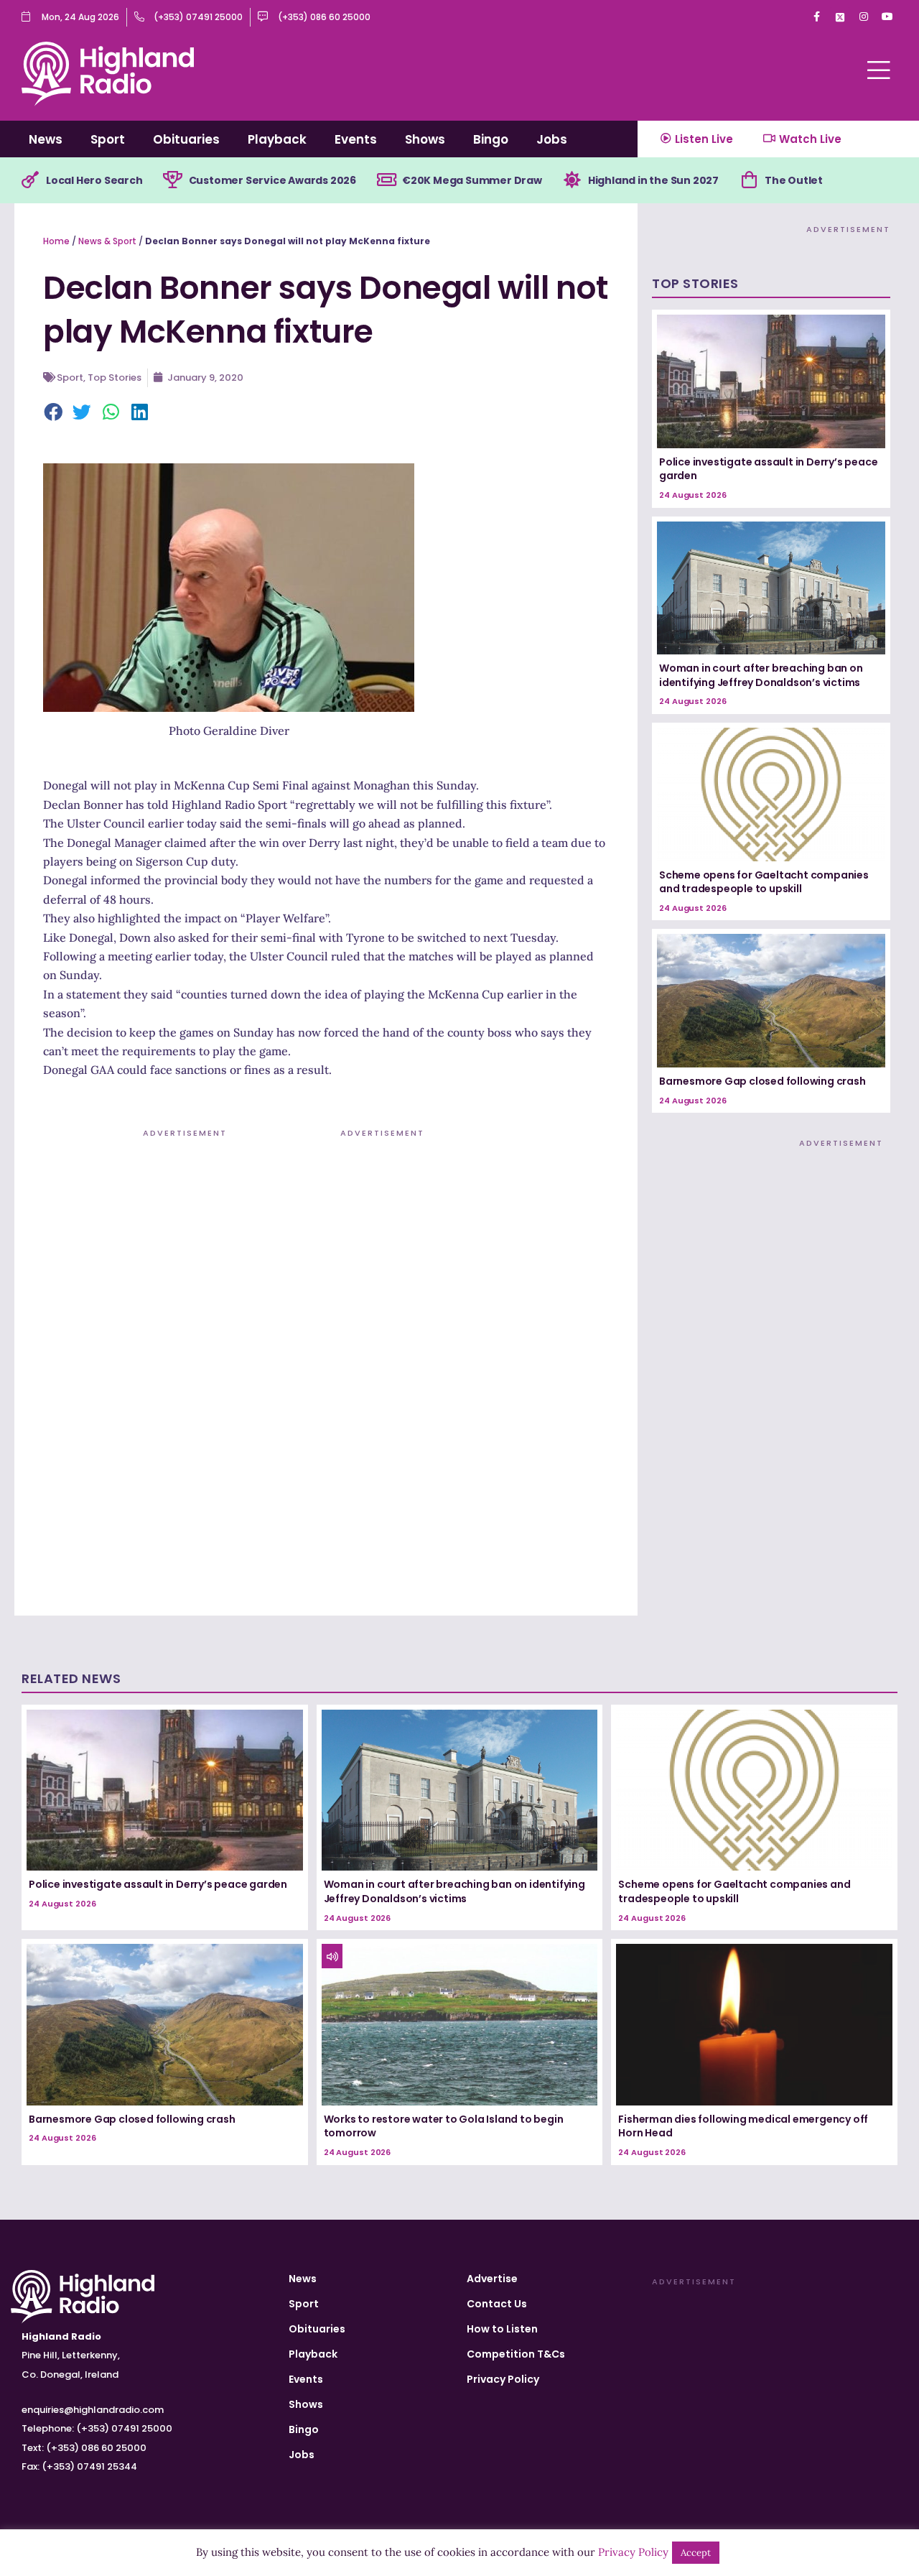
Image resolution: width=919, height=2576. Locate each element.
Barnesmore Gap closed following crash (762, 1081)
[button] (54, 413)
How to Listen (502, 2329)
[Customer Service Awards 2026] (173, 180)
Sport (108, 139)
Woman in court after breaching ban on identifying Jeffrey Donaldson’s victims (761, 675)
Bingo (491, 139)
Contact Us (497, 2304)
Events (356, 139)
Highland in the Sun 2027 (653, 180)
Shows (425, 139)
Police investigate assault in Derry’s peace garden (768, 469)
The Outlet (794, 180)
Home (56, 241)
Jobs (552, 139)
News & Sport (107, 241)
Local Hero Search (94, 180)
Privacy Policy (503, 2379)
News (46, 139)
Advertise (492, 2279)
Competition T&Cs (516, 2354)
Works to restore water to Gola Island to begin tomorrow (444, 2126)
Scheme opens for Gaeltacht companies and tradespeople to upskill (764, 882)
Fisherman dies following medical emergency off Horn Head (743, 2126)
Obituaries (186, 139)
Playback (277, 139)
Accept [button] (696, 2553)
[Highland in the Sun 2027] (572, 180)
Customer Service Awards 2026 (272, 180)
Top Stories (115, 377)
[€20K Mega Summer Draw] (386, 180)
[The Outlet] (749, 180)
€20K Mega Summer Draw (472, 180)
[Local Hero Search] (30, 180)
